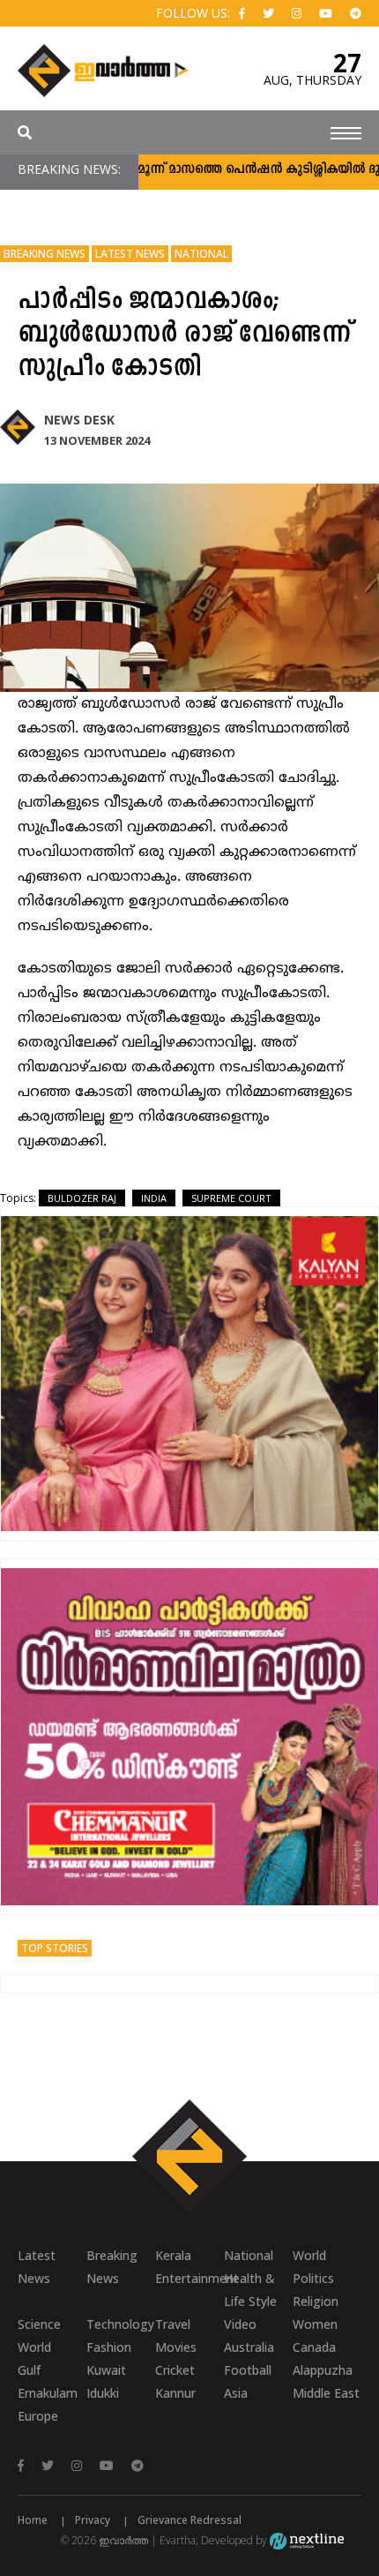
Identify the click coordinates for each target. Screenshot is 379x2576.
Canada (314, 2347)
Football (248, 2370)
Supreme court (231, 1198)
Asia (236, 2393)
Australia (249, 2347)
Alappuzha (323, 2370)
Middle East (326, 2393)
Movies (176, 2347)
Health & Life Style (250, 2290)
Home (33, 2520)
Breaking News (45, 254)
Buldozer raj (82, 1198)
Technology (120, 2324)
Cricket (175, 2370)
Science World (39, 2336)
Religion (316, 2301)
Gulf (29, 2370)
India (154, 1198)
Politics (313, 2278)
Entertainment (189, 2278)
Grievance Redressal (189, 2520)
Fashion (109, 2347)
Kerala (173, 2255)
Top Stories (55, 1948)
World (309, 2255)
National (201, 254)
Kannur (175, 2393)
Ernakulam (48, 2393)
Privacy (93, 2520)
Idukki (103, 2393)
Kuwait (106, 2370)
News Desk (79, 420)
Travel (173, 2324)
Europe (38, 2416)
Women (315, 2324)
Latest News (130, 254)
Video (240, 2324)
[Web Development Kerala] (307, 2540)
